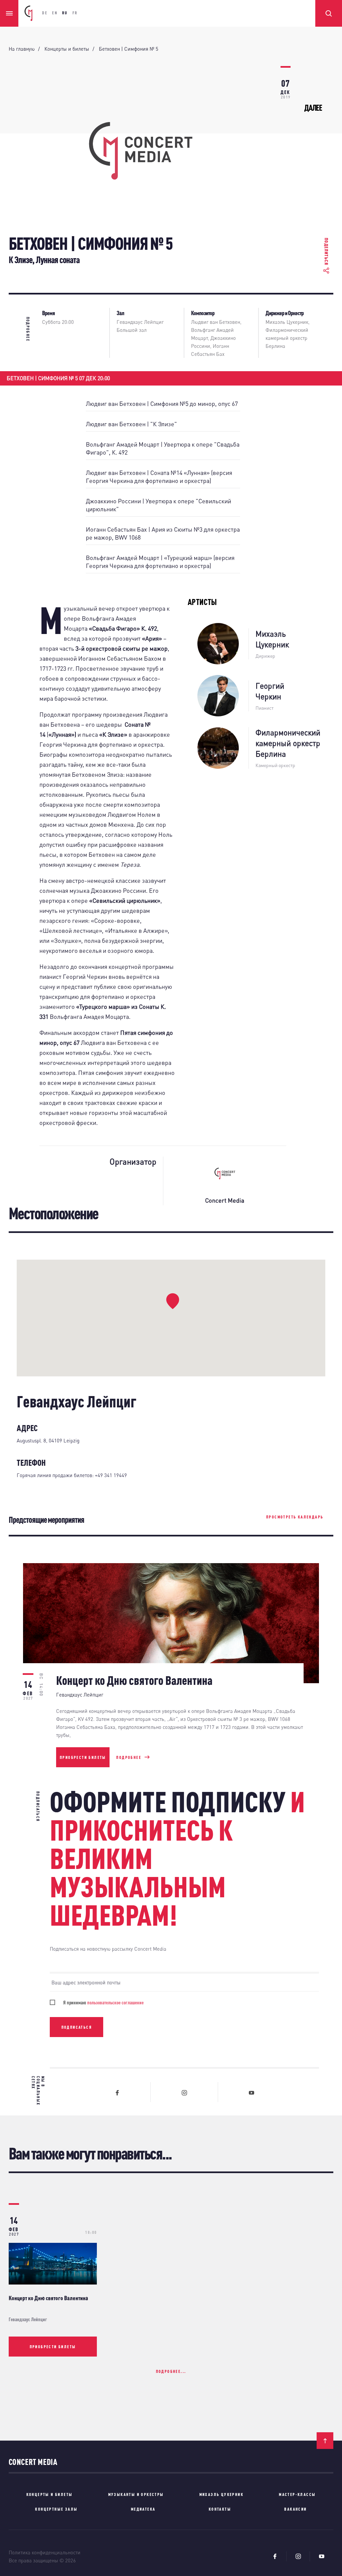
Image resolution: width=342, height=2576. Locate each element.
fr (75, 13)
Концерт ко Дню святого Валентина (48, 2298)
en (55, 13)
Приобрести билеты (83, 1757)
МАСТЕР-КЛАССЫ (297, 2494)
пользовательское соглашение (115, 2002)
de (45, 13)
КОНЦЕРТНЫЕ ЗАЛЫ (56, 2509)
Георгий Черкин (270, 691)
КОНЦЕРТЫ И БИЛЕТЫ (50, 2494)
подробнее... (171, 2371)
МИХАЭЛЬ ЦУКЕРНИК (221, 2494)
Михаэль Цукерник (287, 322)
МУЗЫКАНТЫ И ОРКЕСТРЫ (136, 2494)
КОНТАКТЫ (220, 2509)
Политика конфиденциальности (45, 2552)
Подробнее (129, 1757)
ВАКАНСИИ (295, 2509)
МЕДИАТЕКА (143, 2509)
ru (65, 13)
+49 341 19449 (111, 1475)
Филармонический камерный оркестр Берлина (287, 338)
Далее (313, 108)
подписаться (77, 2027)
